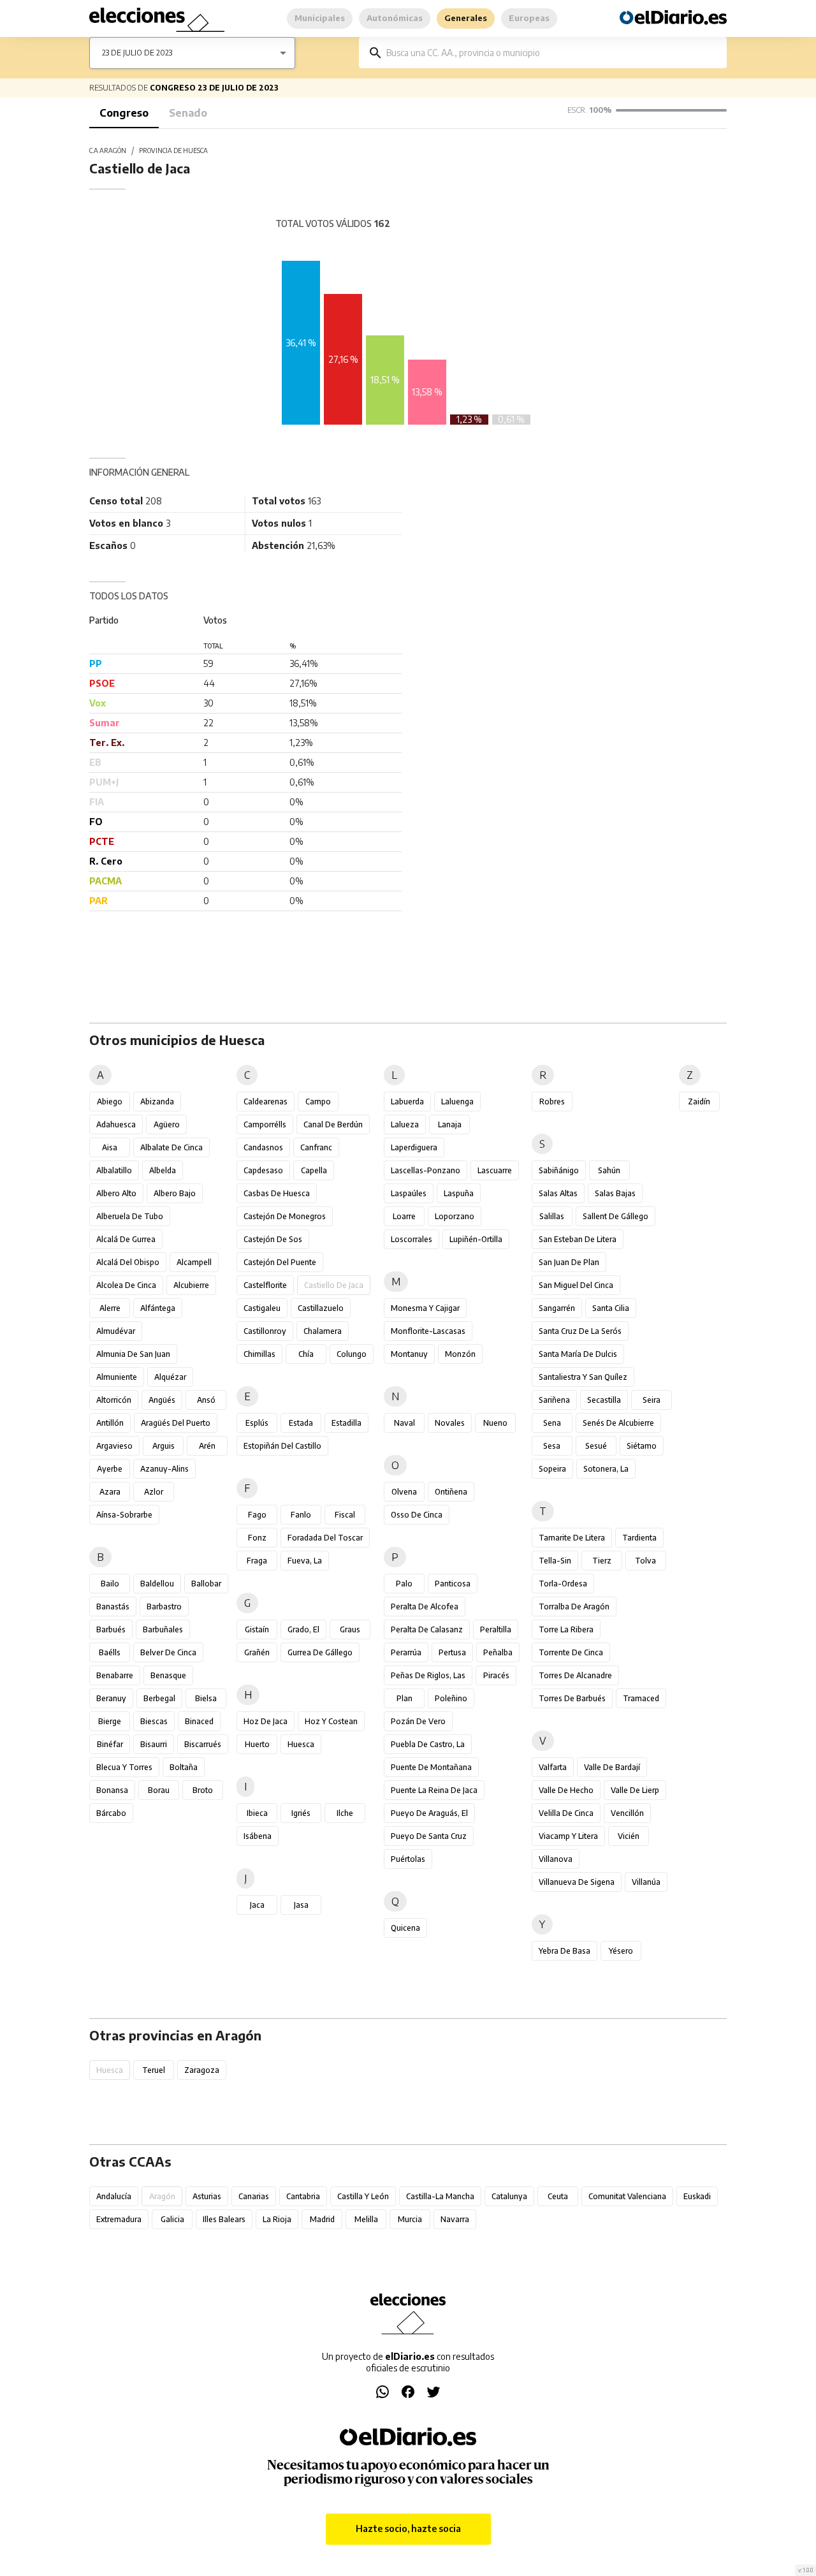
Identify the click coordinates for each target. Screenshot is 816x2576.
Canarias (254, 2196)
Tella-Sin (555, 1561)
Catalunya (509, 2196)
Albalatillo (114, 1170)
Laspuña (459, 1193)
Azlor (154, 1492)
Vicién (629, 1836)
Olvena (404, 1492)
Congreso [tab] (124, 113)
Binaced (199, 1721)
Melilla (366, 2219)
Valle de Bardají (612, 1767)
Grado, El (303, 1629)
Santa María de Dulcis (578, 1354)
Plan (404, 1698)
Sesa (552, 1446)
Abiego (110, 1101)
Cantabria (303, 2196)
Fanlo (301, 1515)
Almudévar (116, 1331)
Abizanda (157, 1101)
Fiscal (345, 1515)
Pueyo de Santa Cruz (429, 1836)
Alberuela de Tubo (130, 1216)
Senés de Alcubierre (618, 1423)
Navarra (455, 2219)
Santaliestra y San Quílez (583, 1377)
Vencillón (627, 1813)
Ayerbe (110, 1469)
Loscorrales (412, 1239)
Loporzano (455, 1216)
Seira (652, 1400)
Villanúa (646, 1882)
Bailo (110, 1584)
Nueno (495, 1423)
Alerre (110, 1308)
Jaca (257, 1905)
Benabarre (115, 1675)
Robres (552, 1101)
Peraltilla (496, 1629)
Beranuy (111, 1698)
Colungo (352, 1354)
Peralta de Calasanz (427, 1629)
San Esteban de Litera (578, 1239)
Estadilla (346, 1423)
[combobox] (552, 53)
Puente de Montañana (431, 1767)
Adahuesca (116, 1124)
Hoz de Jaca (266, 1721)
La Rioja (277, 2219)
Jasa (301, 1905)
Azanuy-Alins (164, 1469)
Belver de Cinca (168, 1652)
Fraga (257, 1561)
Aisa (110, 1147)
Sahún (609, 1170)
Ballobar (206, 1584)
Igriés (301, 1813)
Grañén (257, 1652)
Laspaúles (409, 1193)
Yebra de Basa (565, 1951)
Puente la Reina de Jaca (434, 1790)
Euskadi (697, 2196)
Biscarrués (203, 1744)
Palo (404, 1584)
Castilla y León (363, 2196)
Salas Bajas (615, 1193)
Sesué (596, 1446)
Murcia (410, 2219)
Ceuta (558, 2196)
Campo (318, 1101)
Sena (552, 1423)
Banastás (113, 1606)
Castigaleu (262, 1308)
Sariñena (554, 1400)
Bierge (110, 1721)
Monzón (460, 1354)
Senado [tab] (188, 113)
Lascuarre (495, 1170)
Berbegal (159, 1698)
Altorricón (114, 1400)
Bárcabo (111, 1813)
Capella (314, 1170)
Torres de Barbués (572, 1698)
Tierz (602, 1561)
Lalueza (405, 1124)
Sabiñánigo (559, 1170)
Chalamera (323, 1331)
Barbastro (164, 1606)
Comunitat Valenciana (627, 2196)
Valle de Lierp (635, 1790)
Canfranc (316, 1147)
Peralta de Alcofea (425, 1606)
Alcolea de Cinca (126, 1285)
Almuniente (117, 1377)
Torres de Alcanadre (575, 1675)
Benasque (168, 1675)
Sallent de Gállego (616, 1216)
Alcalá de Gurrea (126, 1239)
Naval (404, 1423)
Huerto (257, 1744)
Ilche (345, 1813)
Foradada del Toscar (325, 1538)
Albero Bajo (175, 1193)
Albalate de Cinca (171, 1147)
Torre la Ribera (566, 1629)
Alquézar (170, 1377)
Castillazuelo (321, 1308)
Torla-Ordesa (563, 1584)
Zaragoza (202, 2070)
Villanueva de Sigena (577, 1882)
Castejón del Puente (280, 1262)
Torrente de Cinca (571, 1652)
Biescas (154, 1721)
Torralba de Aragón (574, 1606)
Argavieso (114, 1446)
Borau (159, 1790)
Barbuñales (163, 1629)
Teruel (154, 2070)
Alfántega (158, 1308)
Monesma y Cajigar (425, 1308)
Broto (203, 1790)
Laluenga (457, 1101)
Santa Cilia (611, 1308)
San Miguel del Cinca (576, 1285)
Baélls (110, 1652)
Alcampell (194, 1262)
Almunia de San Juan (133, 1354)
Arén (207, 1446)
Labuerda (407, 1101)
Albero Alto (116, 1193)
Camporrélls (265, 1124)
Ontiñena (451, 1492)
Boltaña (184, 1767)
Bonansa (112, 1790)
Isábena (258, 1836)
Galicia (172, 2219)
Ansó (206, 1400)
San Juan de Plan (569, 1262)
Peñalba (498, 1652)
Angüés (162, 1400)
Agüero (167, 1124)
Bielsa (206, 1698)
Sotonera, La (606, 1469)
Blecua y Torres (124, 1767)
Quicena (405, 1928)
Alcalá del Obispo (128, 1262)
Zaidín (699, 1101)
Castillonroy (265, 1331)
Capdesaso (263, 1170)
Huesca (301, 1744)
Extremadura (119, 2219)
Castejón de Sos (273, 1239)
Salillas (552, 1216)
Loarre (404, 1216)
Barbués (111, 1629)
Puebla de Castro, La (428, 1744)
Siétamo (642, 1446)
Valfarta (553, 1767)
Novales (450, 1423)
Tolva (645, 1561)
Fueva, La (305, 1561)
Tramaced (641, 1698)
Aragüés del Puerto (176, 1423)
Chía (306, 1354)
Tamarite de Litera (572, 1538)
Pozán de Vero (418, 1721)
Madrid (322, 2219)
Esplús (257, 1423)
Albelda (163, 1170)
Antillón (110, 1423)
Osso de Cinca (417, 1515)
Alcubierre (191, 1285)
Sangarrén (557, 1308)
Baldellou (157, 1584)
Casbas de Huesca (277, 1193)
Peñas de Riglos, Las (428, 1675)
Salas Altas (558, 1193)
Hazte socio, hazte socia (408, 2528)
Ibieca (257, 1813)
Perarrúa (406, 1652)
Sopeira (552, 1469)
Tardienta (639, 1538)
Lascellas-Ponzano (426, 1170)
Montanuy (409, 1354)
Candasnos (263, 1147)
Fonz (257, 1538)
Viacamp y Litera (568, 1836)
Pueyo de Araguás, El (429, 1813)
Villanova (556, 1859)
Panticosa (453, 1584)
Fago (257, 1515)
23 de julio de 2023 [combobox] (137, 53)
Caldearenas (266, 1101)
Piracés (496, 1675)
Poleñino (451, 1698)
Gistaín (257, 1629)
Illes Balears (224, 2219)
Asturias (207, 2196)
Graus (350, 1629)
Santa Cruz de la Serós (580, 1331)
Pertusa (452, 1652)
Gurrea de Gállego (320, 1652)
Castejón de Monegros (285, 1216)
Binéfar (110, 1744)
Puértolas (408, 1859)
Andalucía (114, 2196)
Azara (110, 1492)
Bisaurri (154, 1744)
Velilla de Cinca (566, 1813)
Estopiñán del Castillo (282, 1446)
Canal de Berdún (333, 1124)
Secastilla (604, 1400)
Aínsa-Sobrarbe (124, 1515)
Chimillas (259, 1354)
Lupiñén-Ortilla (476, 1239)
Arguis (164, 1446)
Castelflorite (265, 1285)
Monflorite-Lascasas (428, 1331)
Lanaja (450, 1124)
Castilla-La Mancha (440, 2196)
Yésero (621, 1951)
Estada (301, 1423)
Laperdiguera (414, 1147)
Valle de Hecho (566, 1790)
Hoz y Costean (331, 1721)
